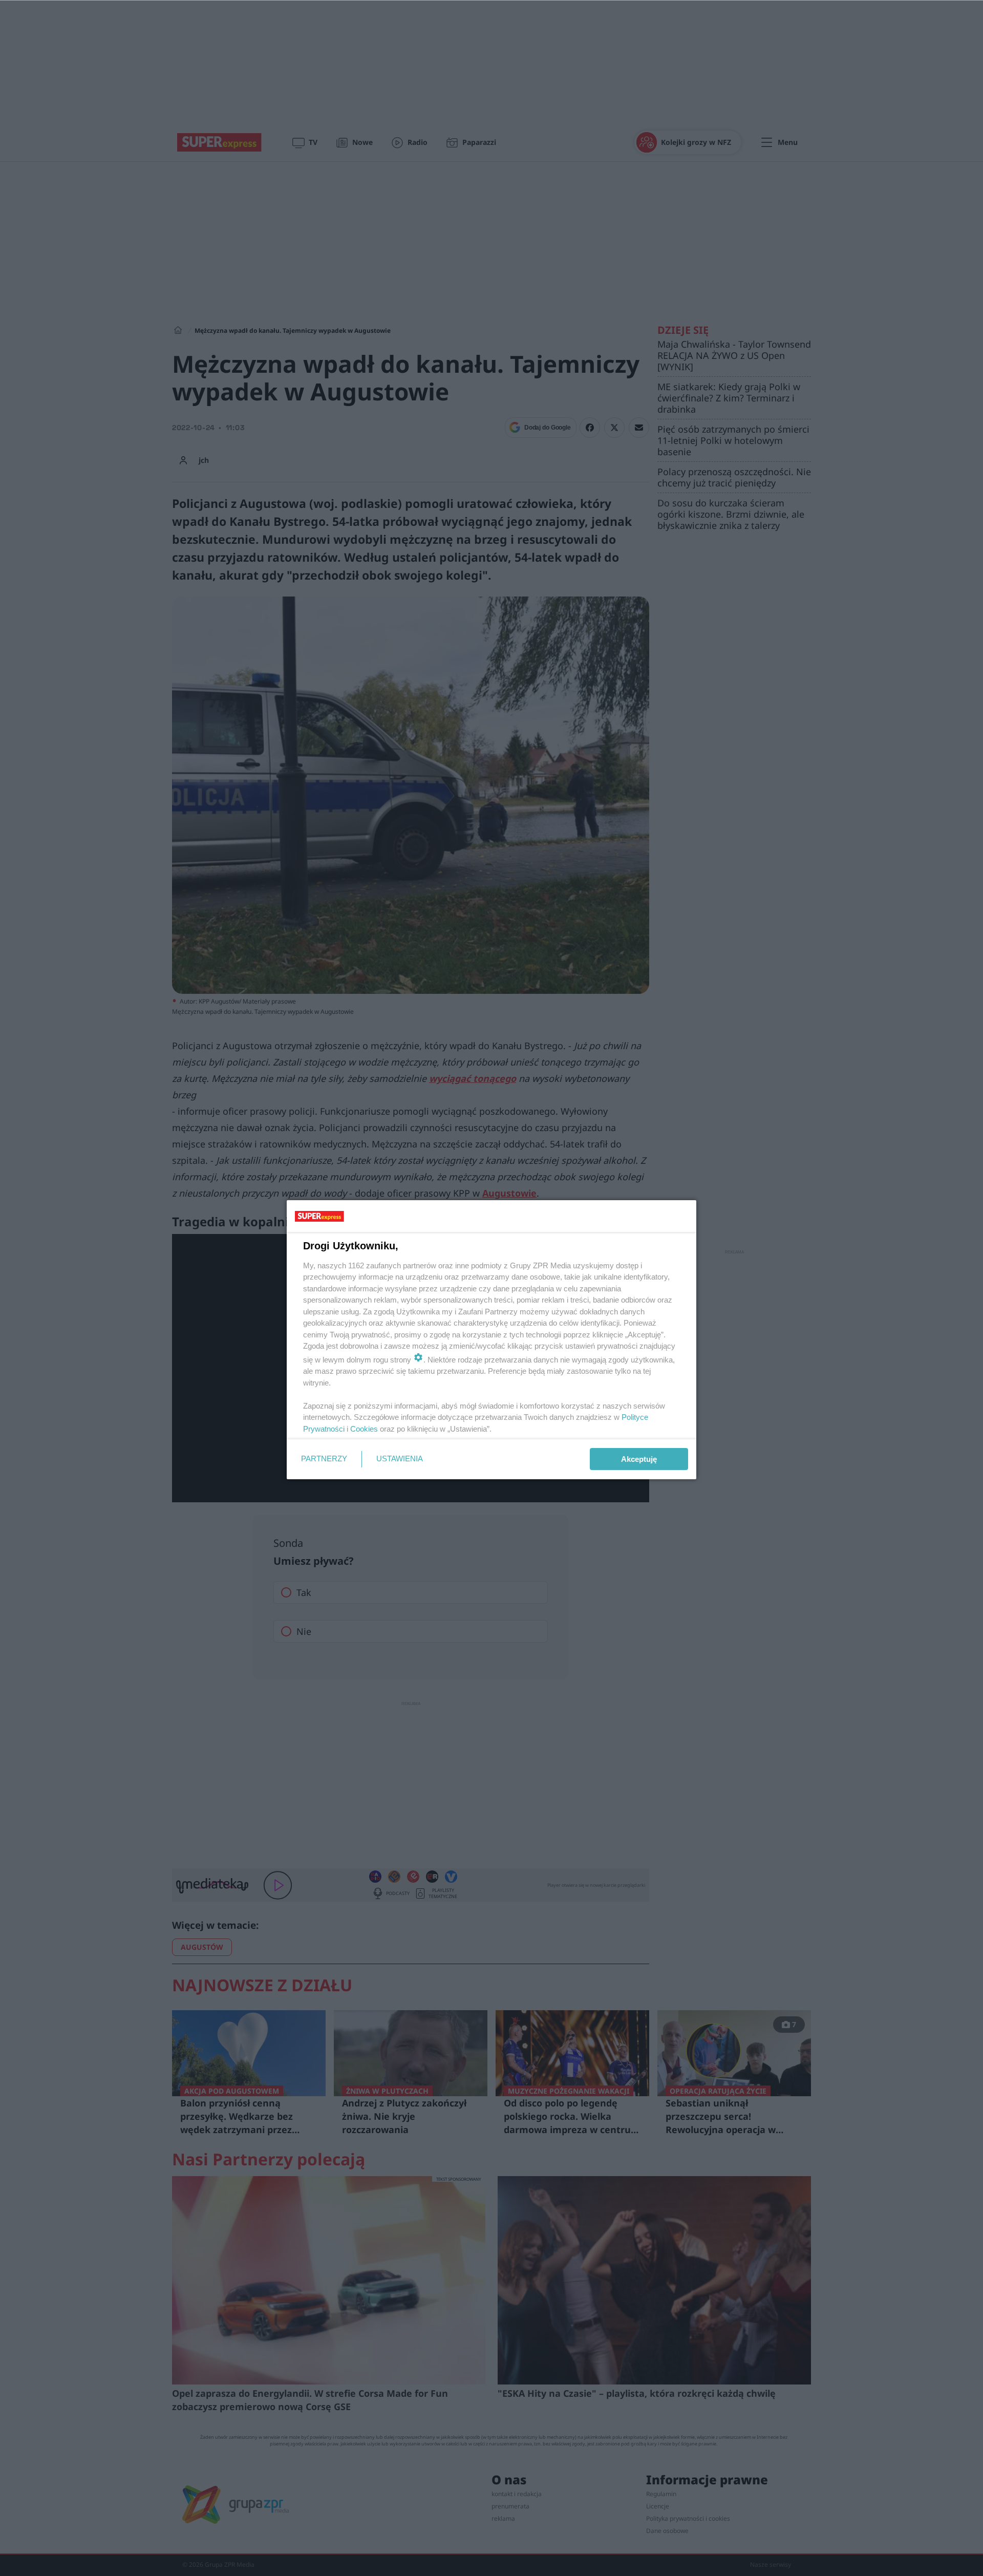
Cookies (364, 1429)
